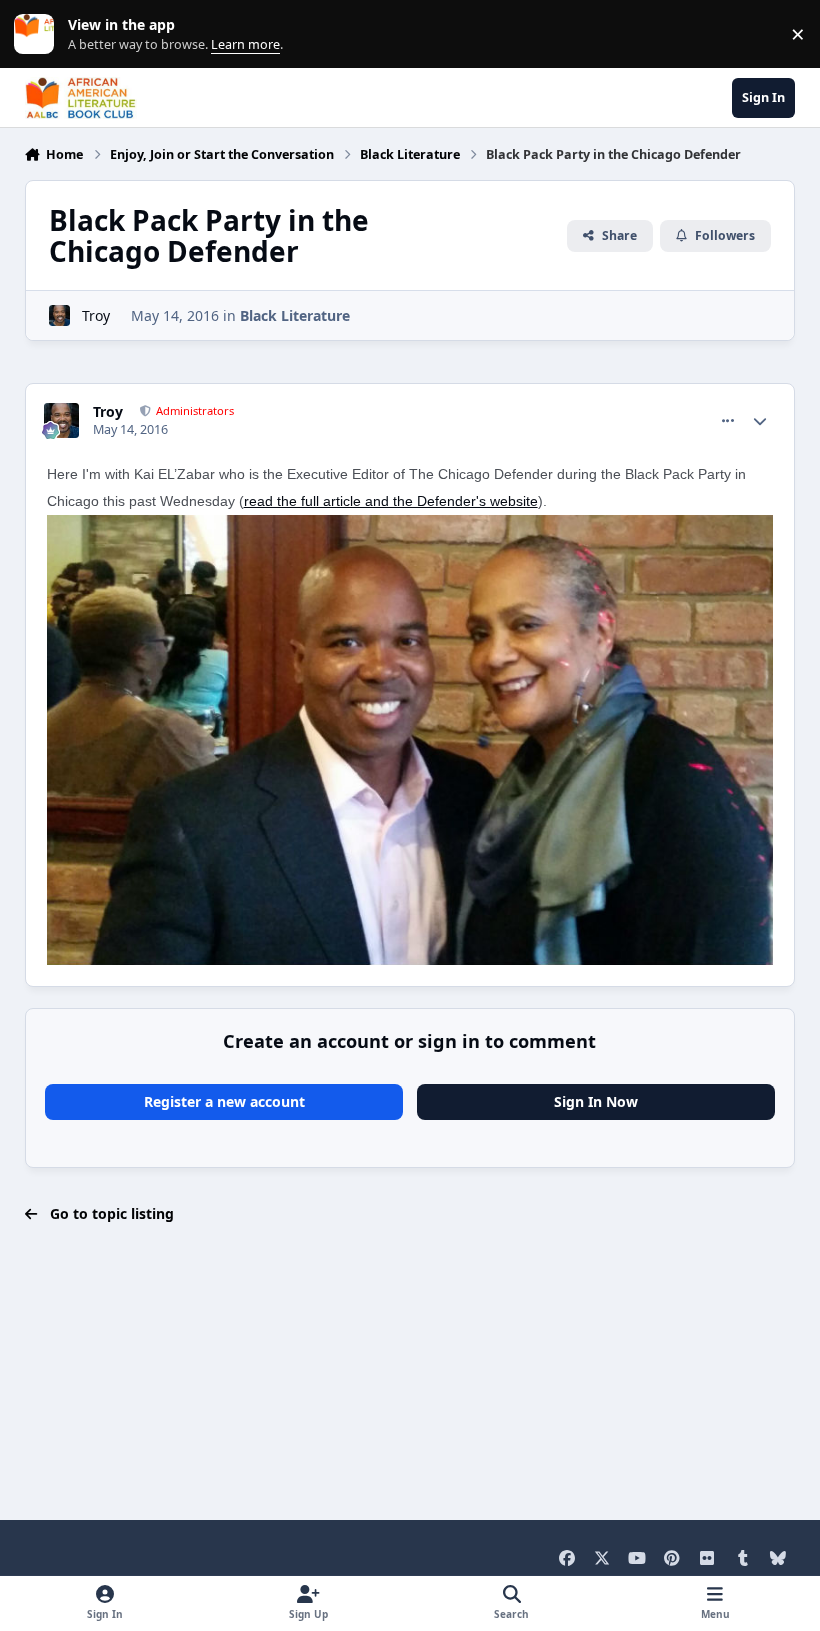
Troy (96, 315)
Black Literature (295, 315)
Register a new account (224, 1101)
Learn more (38, 34)
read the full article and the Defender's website (391, 501)
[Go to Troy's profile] (59, 315)
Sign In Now (596, 1101)
